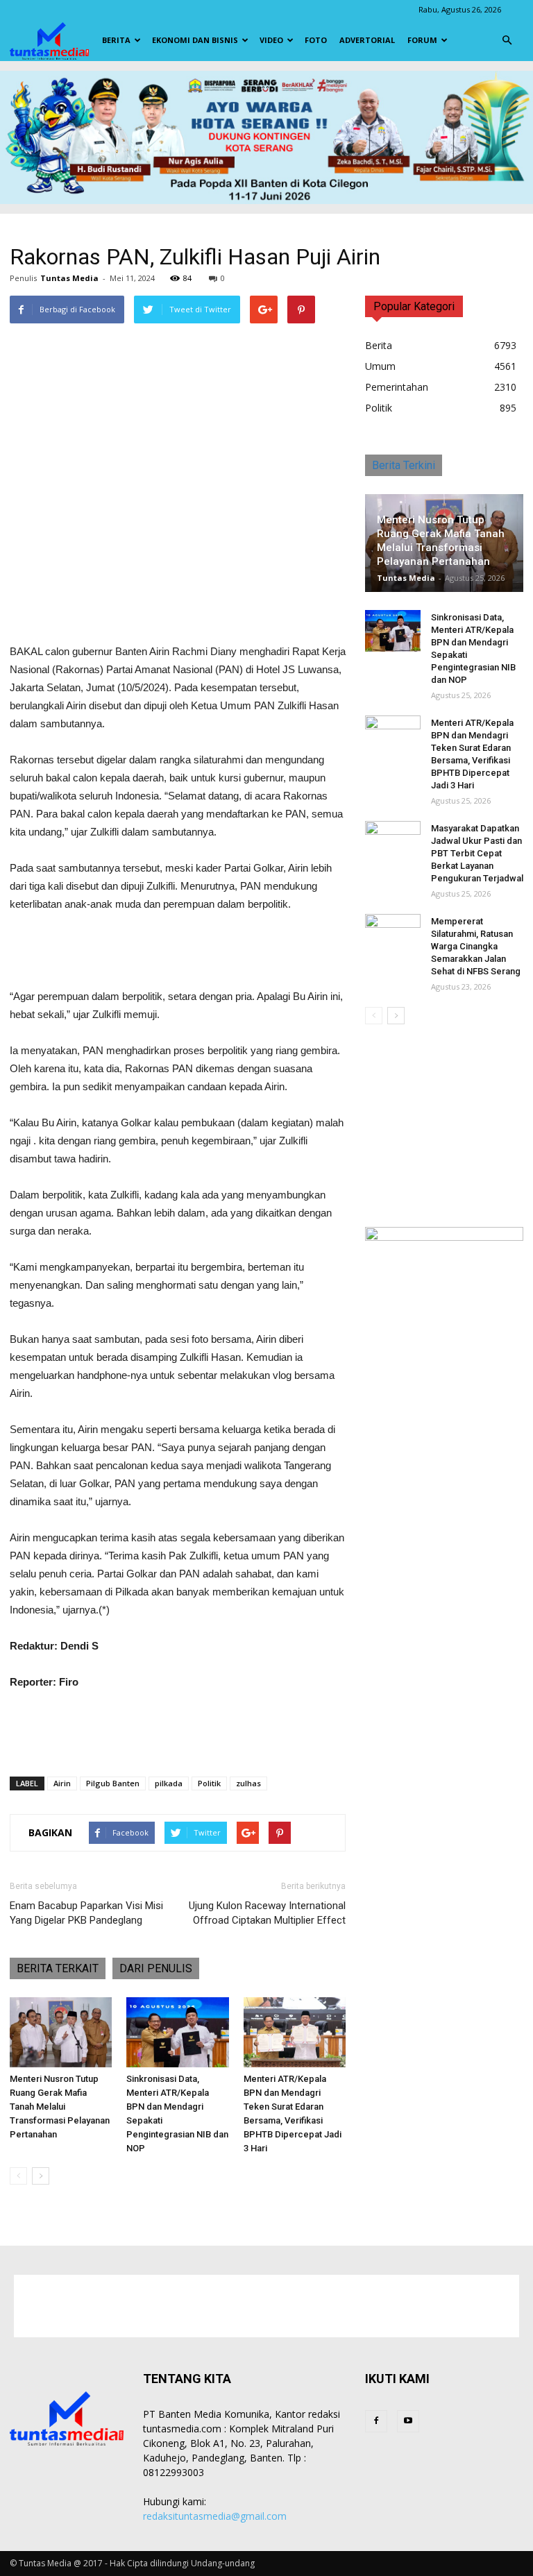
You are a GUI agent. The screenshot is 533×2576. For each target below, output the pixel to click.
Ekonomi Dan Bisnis (195, 40)
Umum (380, 366)
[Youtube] (408, 2421)
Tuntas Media (69, 278)
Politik (209, 1783)
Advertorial (367, 40)
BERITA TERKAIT (58, 1968)
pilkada (169, 1783)
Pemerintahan (397, 387)
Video (271, 40)
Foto (316, 40)
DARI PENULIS (156, 1968)
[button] (507, 40)
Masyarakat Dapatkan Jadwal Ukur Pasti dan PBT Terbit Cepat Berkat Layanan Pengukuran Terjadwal (477, 853)
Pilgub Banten (113, 1783)
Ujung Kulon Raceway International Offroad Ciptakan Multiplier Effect (267, 1913)
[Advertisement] (178, 607)
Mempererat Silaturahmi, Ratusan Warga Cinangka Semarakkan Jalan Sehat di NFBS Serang (476, 946)
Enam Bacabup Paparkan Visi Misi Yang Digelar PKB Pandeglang (86, 1913)
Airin (62, 1783)
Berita (116, 40)
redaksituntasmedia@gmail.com (215, 2516)
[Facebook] (376, 2421)
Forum (422, 40)
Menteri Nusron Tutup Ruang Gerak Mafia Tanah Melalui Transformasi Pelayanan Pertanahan (60, 2107)
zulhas (248, 1783)
